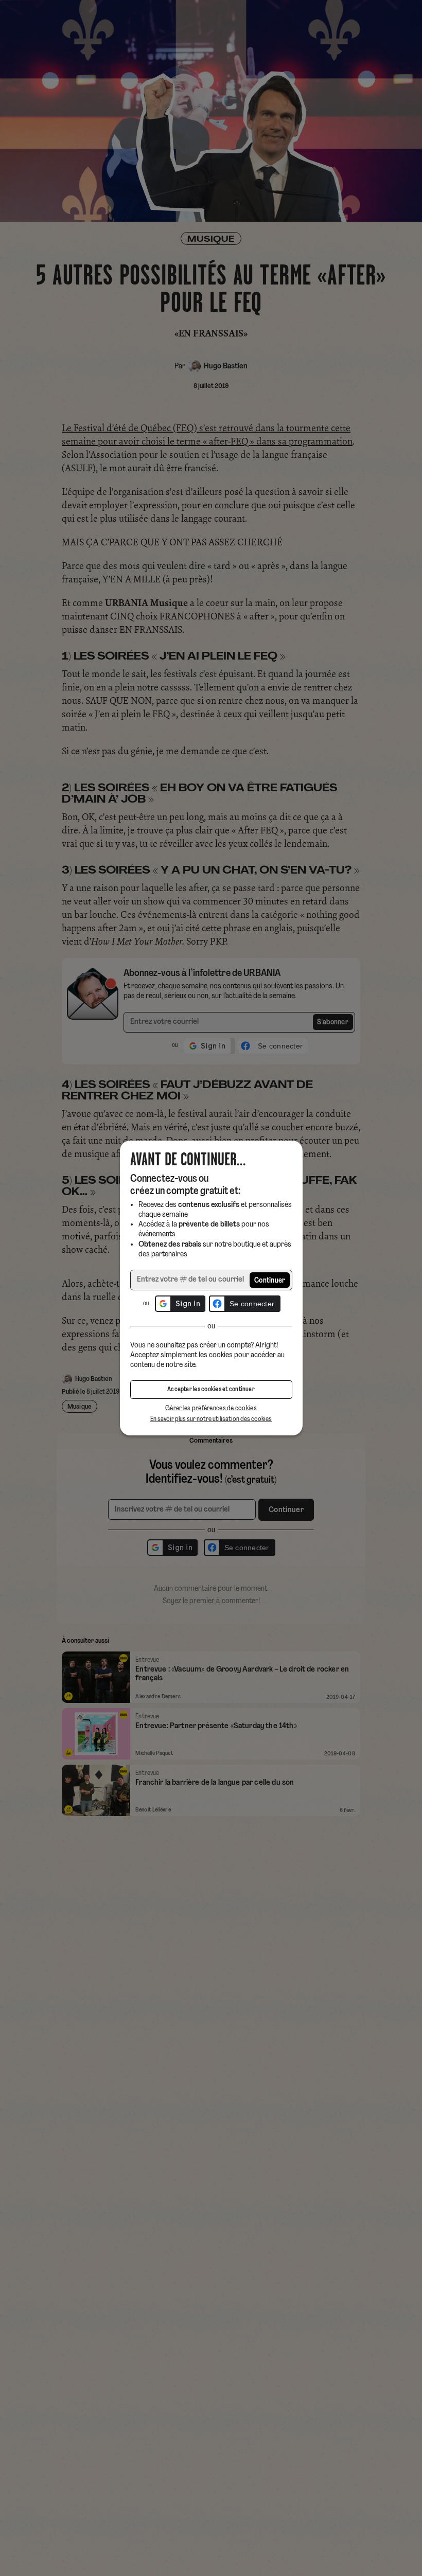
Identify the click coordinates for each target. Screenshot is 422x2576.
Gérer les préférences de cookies (211, 1408)
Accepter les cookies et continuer (211, 1390)
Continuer (270, 1281)
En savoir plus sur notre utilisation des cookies (211, 1419)
